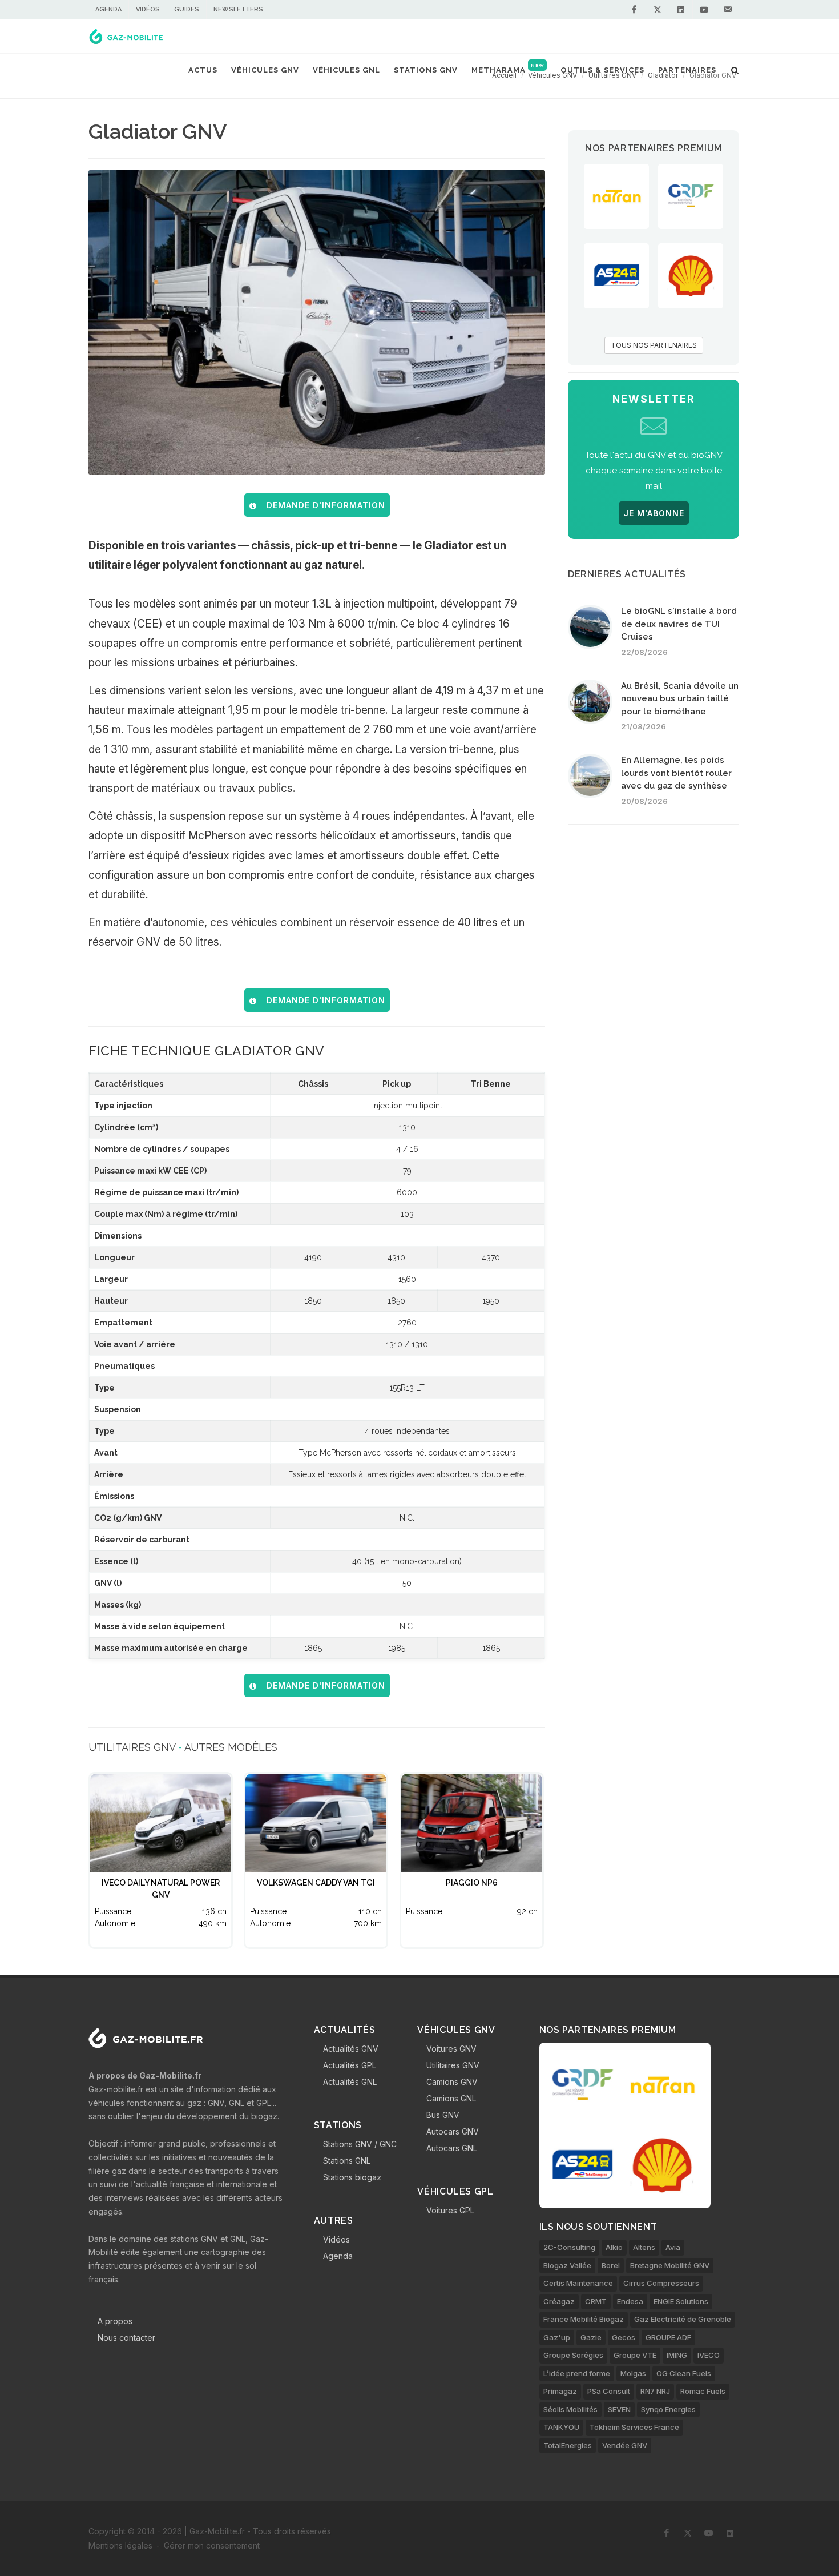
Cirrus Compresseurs (661, 2283)
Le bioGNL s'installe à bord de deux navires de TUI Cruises (679, 624)
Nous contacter (126, 2338)
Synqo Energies (668, 2409)
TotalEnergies (568, 2445)
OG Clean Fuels (684, 2373)
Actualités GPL (350, 2065)
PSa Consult (609, 2391)
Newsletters (238, 9)
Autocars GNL (452, 2148)
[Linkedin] (681, 10)
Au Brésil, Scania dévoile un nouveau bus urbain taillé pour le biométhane (680, 699)
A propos (115, 2321)
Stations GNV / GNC (360, 2144)
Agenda (108, 9)
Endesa (630, 2301)
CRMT (596, 2301)
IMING (677, 2355)
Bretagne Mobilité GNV (670, 2265)
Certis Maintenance (578, 2283)
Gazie (591, 2337)
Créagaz (559, 2301)
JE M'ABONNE (654, 513)
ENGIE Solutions (681, 2301)
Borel (611, 2265)
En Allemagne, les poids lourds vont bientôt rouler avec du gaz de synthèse (676, 773)
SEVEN (619, 2409)
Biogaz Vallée (567, 2265)
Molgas (633, 2373)
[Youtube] (704, 10)
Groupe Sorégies (573, 2355)
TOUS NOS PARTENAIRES (654, 345)
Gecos (624, 2337)
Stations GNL (347, 2161)
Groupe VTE (635, 2355)
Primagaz (560, 2391)
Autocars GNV (453, 2131)
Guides (187, 9)
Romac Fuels (703, 2391)
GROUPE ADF (668, 2337)
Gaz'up (557, 2337)
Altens (644, 2247)
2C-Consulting (569, 2247)
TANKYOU (561, 2427)
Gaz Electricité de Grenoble (683, 2319)
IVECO (709, 2355)
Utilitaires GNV (453, 2065)
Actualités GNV (351, 2049)
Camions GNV (452, 2082)
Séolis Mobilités (570, 2409)
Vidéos (148, 9)
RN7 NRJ (655, 2391)
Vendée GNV (625, 2445)
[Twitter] (658, 10)
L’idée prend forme (577, 2373)
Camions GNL (451, 2098)
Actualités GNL (350, 2082)
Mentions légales (120, 2545)
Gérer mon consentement (212, 2545)
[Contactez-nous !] (728, 10)
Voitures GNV (451, 2049)
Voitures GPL (450, 2210)
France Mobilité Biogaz (584, 2319)
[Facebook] (634, 10)
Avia (673, 2247)
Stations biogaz (352, 2177)
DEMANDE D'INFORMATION (323, 505)
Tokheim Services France (634, 2427)
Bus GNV (443, 2115)
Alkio (614, 2247)
